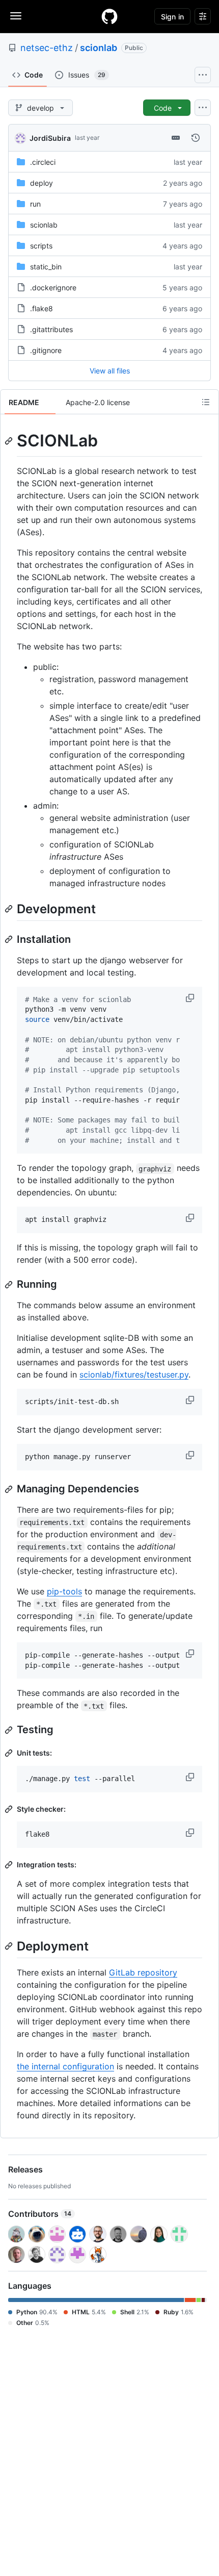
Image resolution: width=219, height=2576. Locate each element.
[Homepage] (109, 16)
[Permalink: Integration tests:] (10, 1865)
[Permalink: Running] (10, 1285)
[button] (191, 998)
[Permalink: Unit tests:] (10, 1753)
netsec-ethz (47, 48)
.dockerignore (53, 287)
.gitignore (46, 350)
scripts (41, 246)
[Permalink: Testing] (10, 1730)
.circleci (43, 162)
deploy (42, 183)
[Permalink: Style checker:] (10, 1809)
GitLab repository (143, 1972)
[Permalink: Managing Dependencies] (10, 1489)
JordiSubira (50, 138)
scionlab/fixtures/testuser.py (134, 1374)
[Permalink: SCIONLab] (10, 441)
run (35, 204)
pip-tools (64, 1591)
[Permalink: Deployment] (10, 1946)
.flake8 (42, 308)
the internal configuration (65, 2066)
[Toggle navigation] (16, 16)
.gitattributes (51, 329)
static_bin (46, 267)
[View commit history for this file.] (196, 138)
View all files (110, 371)
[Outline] (206, 402)
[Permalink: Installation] (10, 939)
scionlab (99, 48)
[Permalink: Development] (10, 909)
